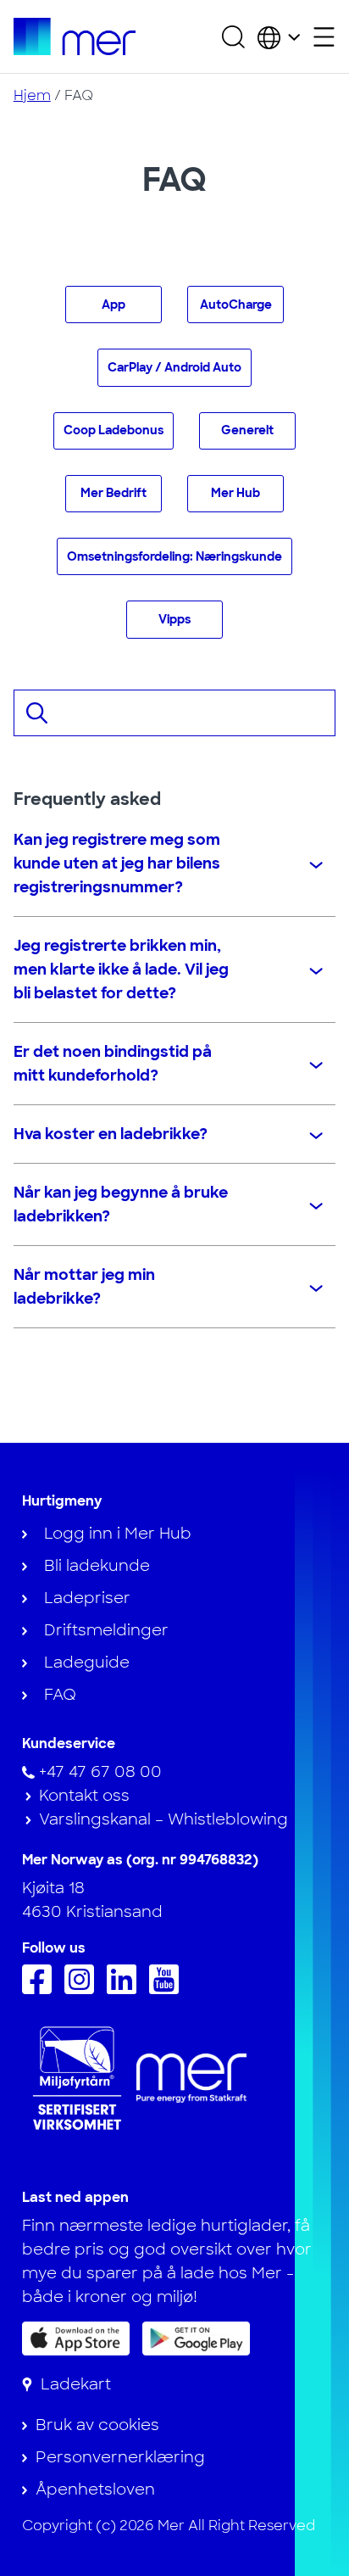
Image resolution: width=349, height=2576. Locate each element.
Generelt (247, 430)
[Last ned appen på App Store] (76, 2339)
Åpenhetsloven (95, 2489)
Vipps (174, 619)
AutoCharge (236, 305)
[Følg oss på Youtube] (168, 1989)
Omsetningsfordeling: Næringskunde (174, 556)
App (114, 305)
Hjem (32, 95)
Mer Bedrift (114, 493)
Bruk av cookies (97, 2425)
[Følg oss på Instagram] (83, 1989)
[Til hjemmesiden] (75, 36)
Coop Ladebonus (114, 430)
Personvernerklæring (120, 2457)
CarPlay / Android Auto (174, 367)
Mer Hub (235, 493)
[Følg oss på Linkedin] (126, 1989)
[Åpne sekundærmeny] (324, 37)
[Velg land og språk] (279, 36)
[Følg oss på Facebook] (41, 1989)
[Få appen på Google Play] (196, 2337)
